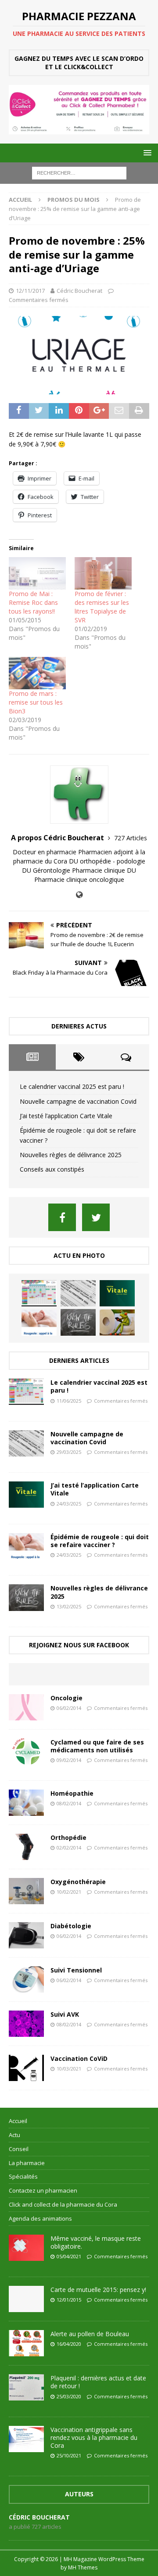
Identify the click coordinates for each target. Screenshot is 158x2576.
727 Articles (131, 838)
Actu (14, 2135)
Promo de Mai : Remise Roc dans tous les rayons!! (33, 602)
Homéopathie (72, 1793)
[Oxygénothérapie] (26, 1891)
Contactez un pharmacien (43, 2190)
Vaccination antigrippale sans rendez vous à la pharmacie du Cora (94, 2437)
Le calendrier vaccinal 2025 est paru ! (72, 1086)
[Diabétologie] (26, 1935)
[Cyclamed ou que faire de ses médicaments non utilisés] (26, 1751)
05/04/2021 (69, 2256)
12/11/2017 (30, 291)
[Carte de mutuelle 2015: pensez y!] (26, 2299)
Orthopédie (68, 1837)
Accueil (18, 2121)
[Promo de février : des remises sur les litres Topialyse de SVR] (103, 573)
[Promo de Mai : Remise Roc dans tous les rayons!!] (37, 573)
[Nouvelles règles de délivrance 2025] (78, 1322)
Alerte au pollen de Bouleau (90, 2334)
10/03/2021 (69, 2069)
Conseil (19, 2149)
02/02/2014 (69, 1848)
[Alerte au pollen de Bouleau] (26, 2343)
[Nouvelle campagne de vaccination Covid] (78, 1293)
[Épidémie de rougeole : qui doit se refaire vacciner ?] (39, 1323)
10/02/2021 (69, 1892)
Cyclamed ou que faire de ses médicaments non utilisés (97, 1746)
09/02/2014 (69, 1760)
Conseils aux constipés (52, 1169)
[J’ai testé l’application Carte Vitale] (117, 1293)
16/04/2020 (69, 2344)
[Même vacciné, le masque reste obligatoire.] (26, 2248)
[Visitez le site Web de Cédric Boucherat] (79, 895)
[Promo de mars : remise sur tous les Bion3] (37, 673)
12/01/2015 (69, 2300)
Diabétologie (71, 1926)
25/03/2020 (69, 2396)
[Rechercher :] (79, 172)
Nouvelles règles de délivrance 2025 (71, 1155)
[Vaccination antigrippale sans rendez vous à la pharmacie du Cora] (26, 2439)
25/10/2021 (69, 2455)
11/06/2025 (69, 1401)
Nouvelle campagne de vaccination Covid (78, 1101)
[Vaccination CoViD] (26, 2068)
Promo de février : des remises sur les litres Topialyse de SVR (102, 607)
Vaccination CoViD (79, 2058)
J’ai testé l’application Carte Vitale (66, 1116)
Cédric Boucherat (79, 291)
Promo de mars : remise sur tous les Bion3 (36, 702)
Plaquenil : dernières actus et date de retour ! (98, 2382)
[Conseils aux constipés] (117, 1323)
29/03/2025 (69, 1452)
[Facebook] (62, 1217)
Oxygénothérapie (78, 1882)
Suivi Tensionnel (76, 1970)
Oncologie (66, 1698)
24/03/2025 (69, 1504)
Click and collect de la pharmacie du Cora (63, 2204)
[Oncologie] (26, 1707)
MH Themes (83, 2567)
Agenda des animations (40, 2218)
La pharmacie (27, 2163)
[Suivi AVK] (26, 2024)
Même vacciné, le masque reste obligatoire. (96, 2242)
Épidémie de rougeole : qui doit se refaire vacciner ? (100, 1541)
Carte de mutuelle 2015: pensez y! (98, 2290)
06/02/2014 (69, 1708)
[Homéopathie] (26, 1803)
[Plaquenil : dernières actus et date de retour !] (26, 2387)
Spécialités (23, 2176)
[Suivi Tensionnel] (26, 1979)
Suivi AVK (65, 2014)
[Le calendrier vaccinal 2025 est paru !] (39, 1293)
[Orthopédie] (26, 1847)
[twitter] (96, 1217)
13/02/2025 (69, 1606)
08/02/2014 (69, 1803)
